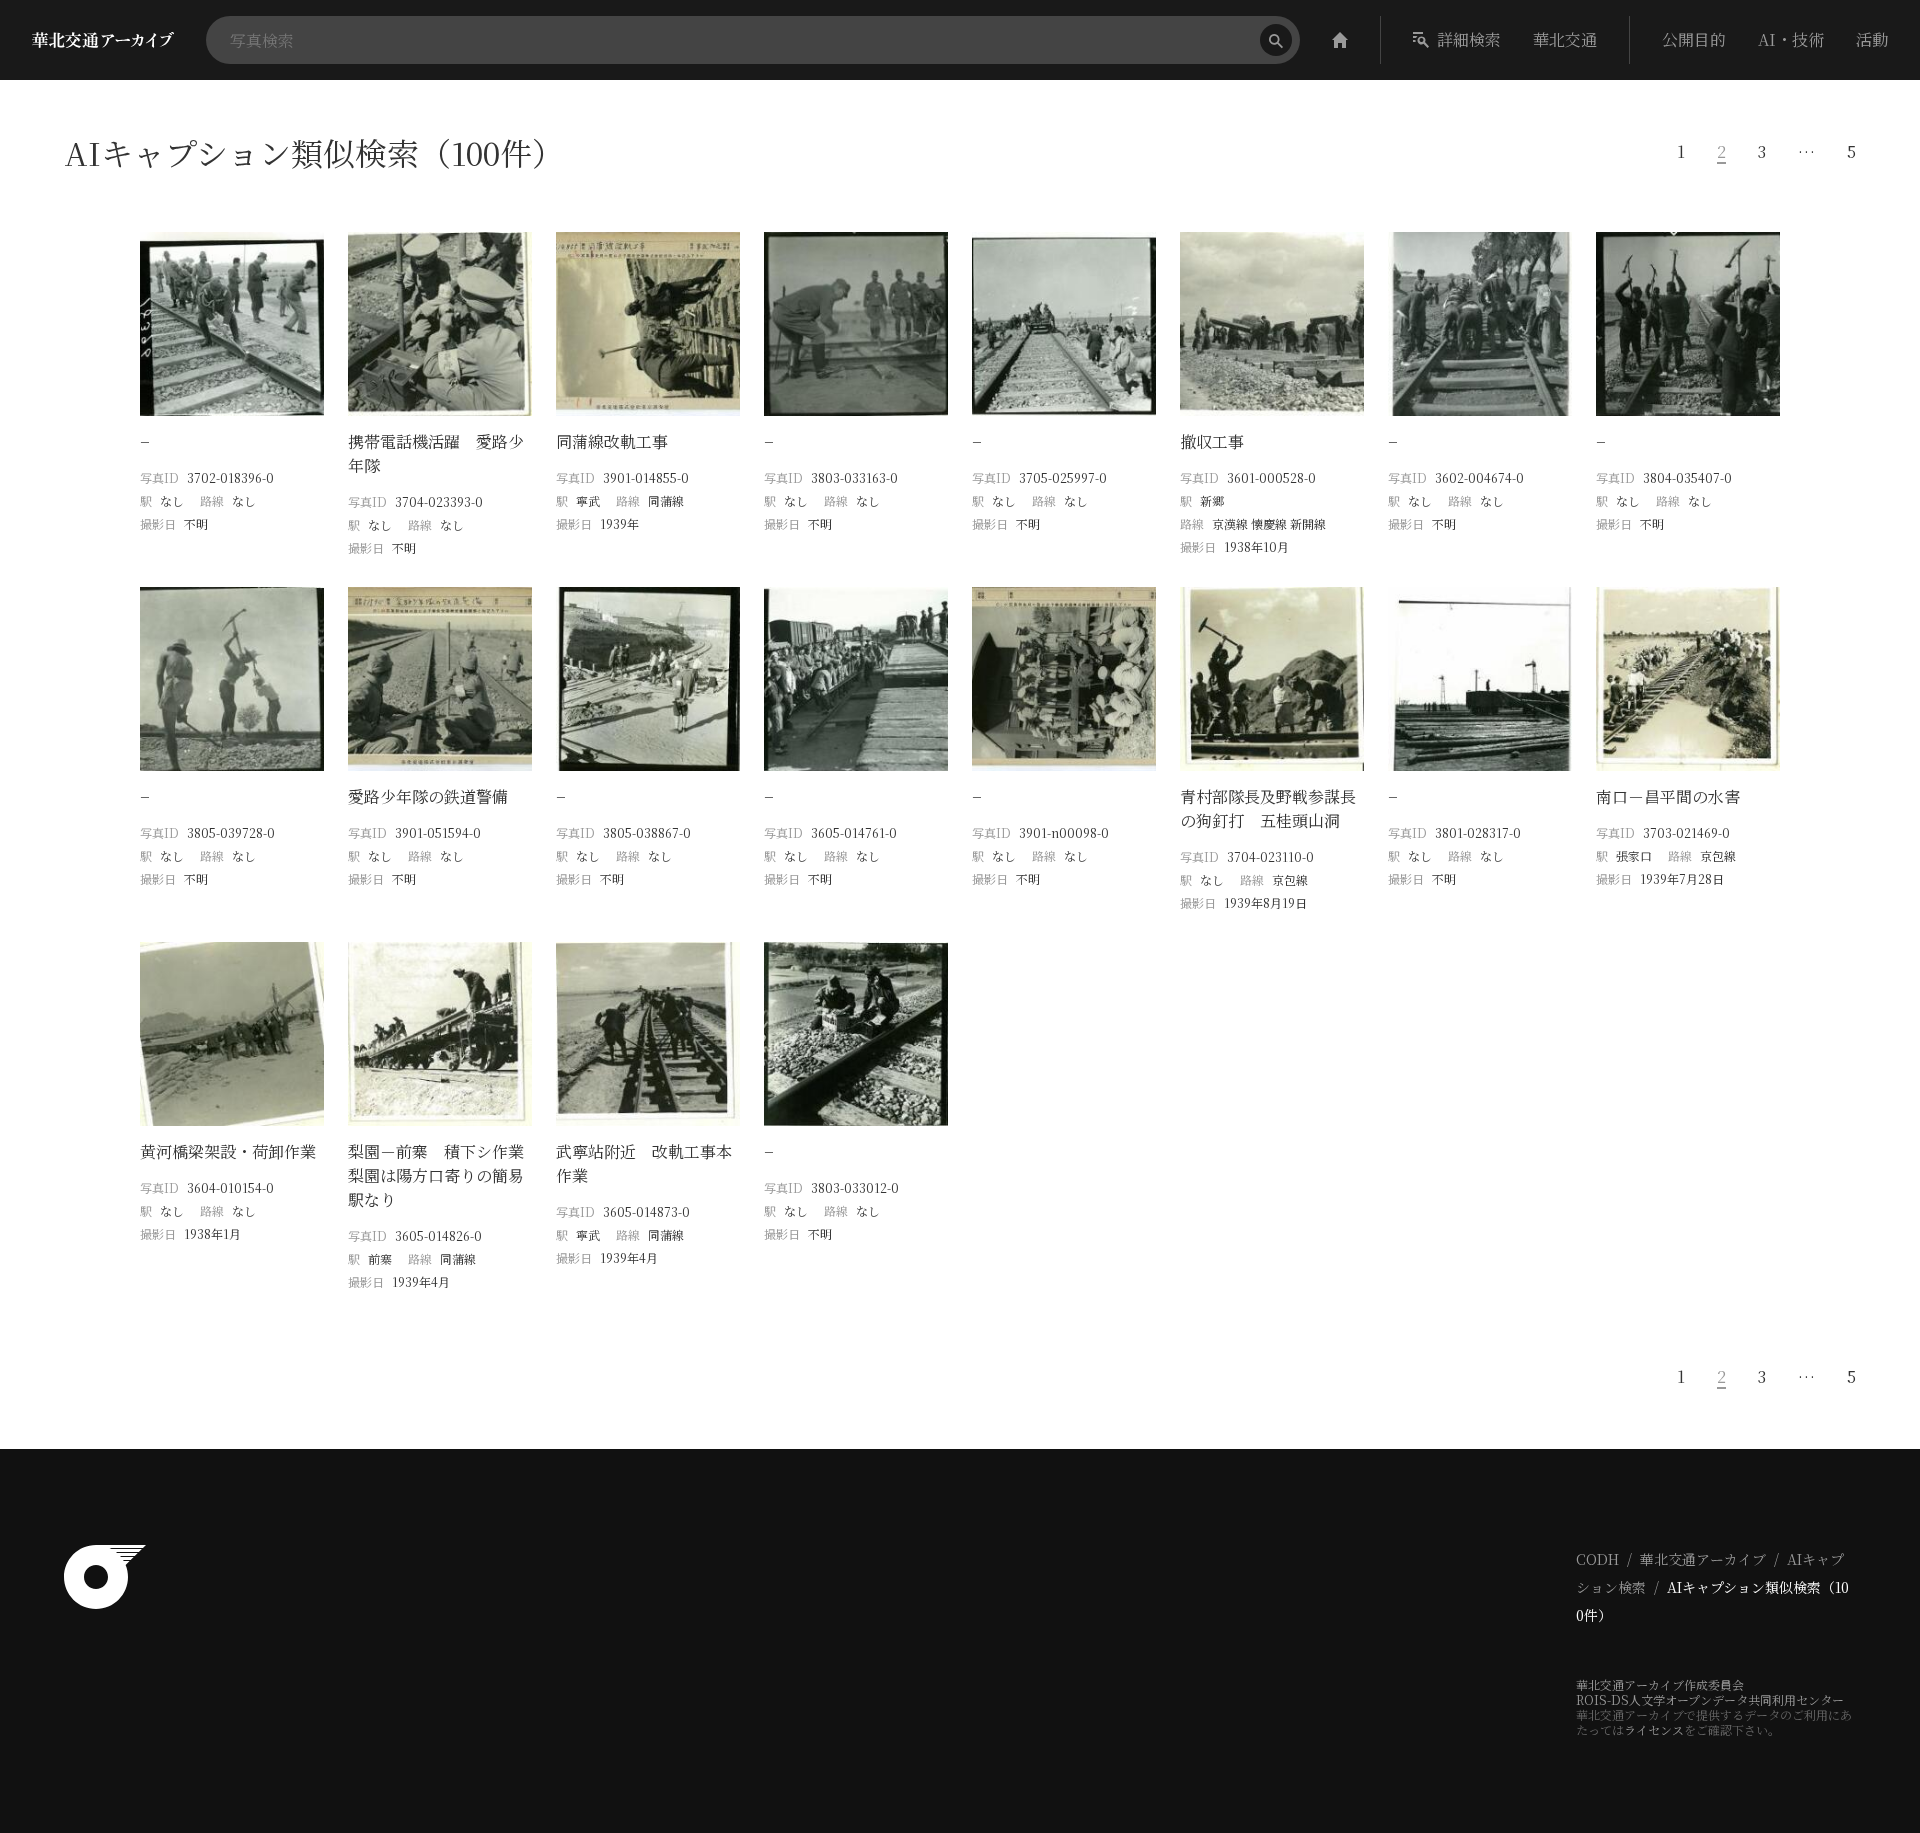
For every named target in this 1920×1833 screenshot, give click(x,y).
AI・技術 (1791, 39)
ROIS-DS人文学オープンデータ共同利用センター (1710, 1699)
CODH (1597, 1559)
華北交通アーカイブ (1703, 1559)
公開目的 (1694, 39)
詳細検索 (1469, 39)
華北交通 (1565, 39)
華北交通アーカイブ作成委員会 (1660, 1684)
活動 (1872, 39)
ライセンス (1654, 1729)
